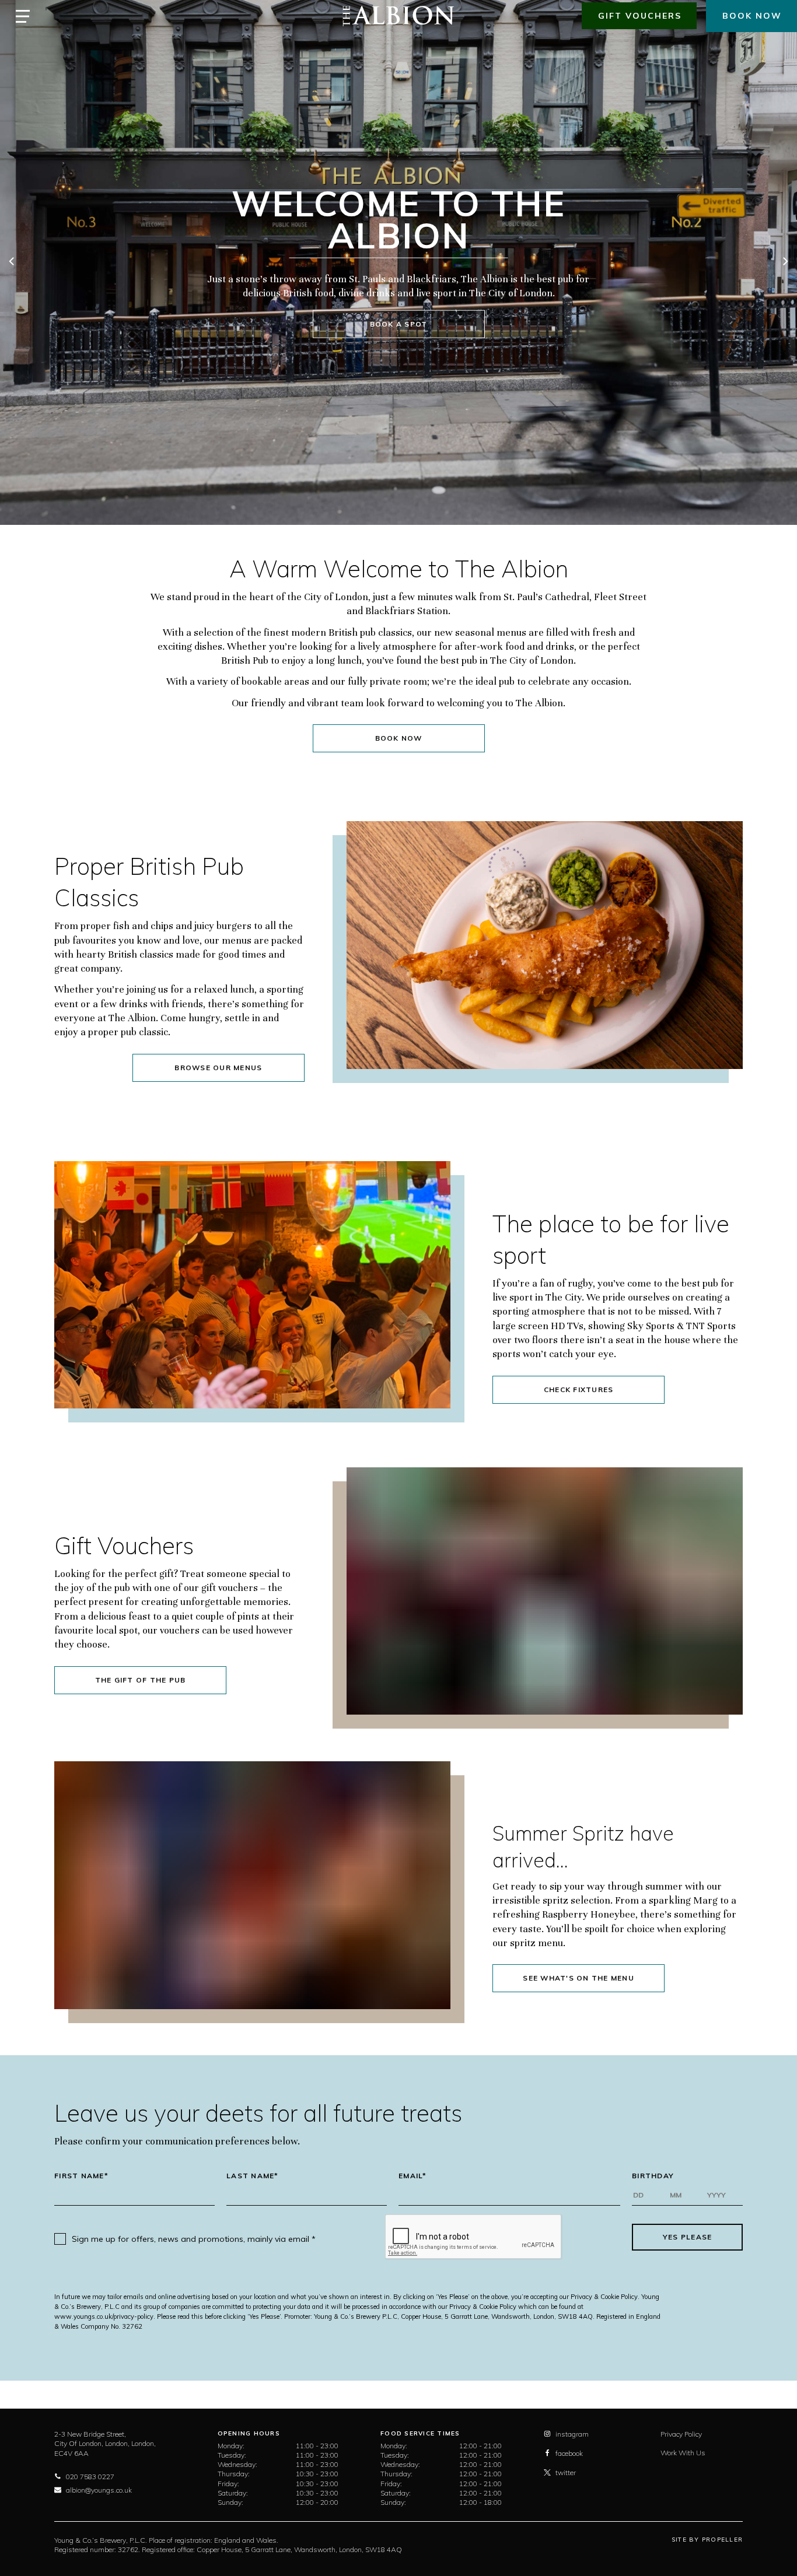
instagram (572, 2434)
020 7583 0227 (90, 2477)
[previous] (12, 262)
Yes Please (688, 2237)
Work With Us (683, 2453)
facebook (569, 2453)
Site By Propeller (707, 2540)
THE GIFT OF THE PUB (141, 1680)
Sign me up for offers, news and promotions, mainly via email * (194, 2239)
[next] (785, 262)
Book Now (399, 738)
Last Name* (253, 2176)
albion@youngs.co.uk (99, 2490)
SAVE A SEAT (405, 315)
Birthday (653, 2176)
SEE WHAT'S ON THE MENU (578, 1978)
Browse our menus (218, 1068)
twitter (566, 2472)
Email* (413, 2176)
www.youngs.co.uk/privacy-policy (104, 2316)
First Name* (81, 2176)
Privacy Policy (681, 2434)
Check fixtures (579, 1389)
